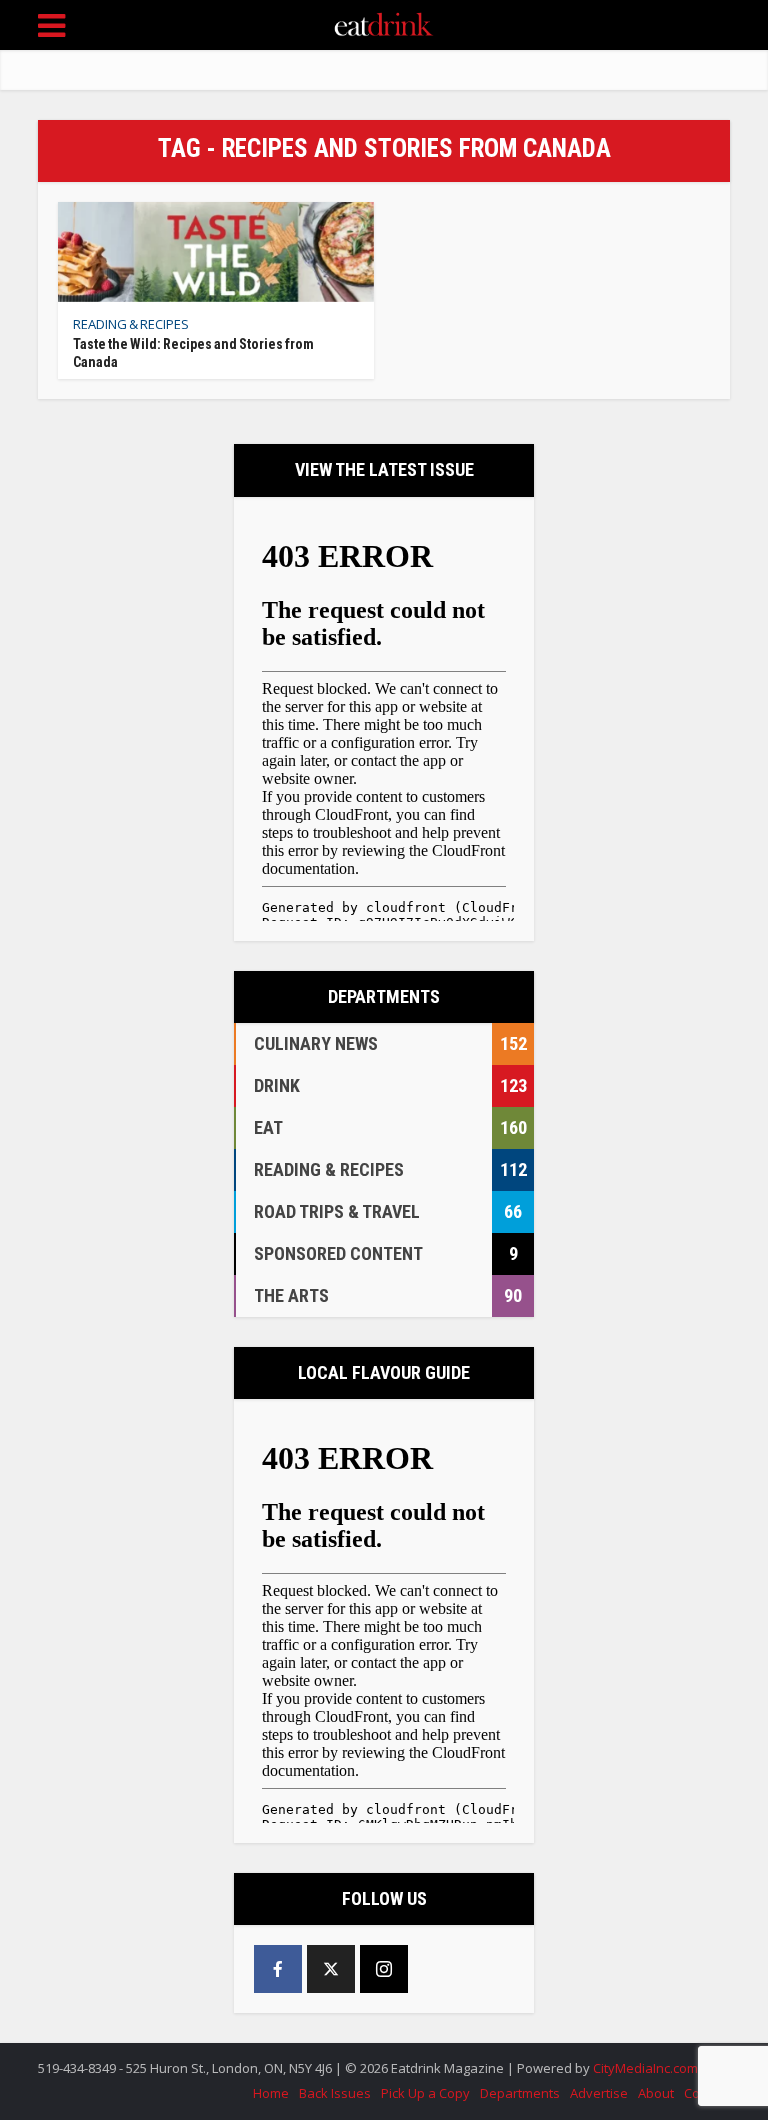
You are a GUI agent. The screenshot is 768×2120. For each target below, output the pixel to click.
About (656, 2093)
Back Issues (335, 2093)
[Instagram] (384, 1969)
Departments (520, 2093)
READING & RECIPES (131, 324)
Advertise (599, 2093)
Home (271, 2093)
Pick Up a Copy (425, 2093)
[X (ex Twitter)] (331, 1969)
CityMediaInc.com (645, 2068)
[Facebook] (278, 1969)
